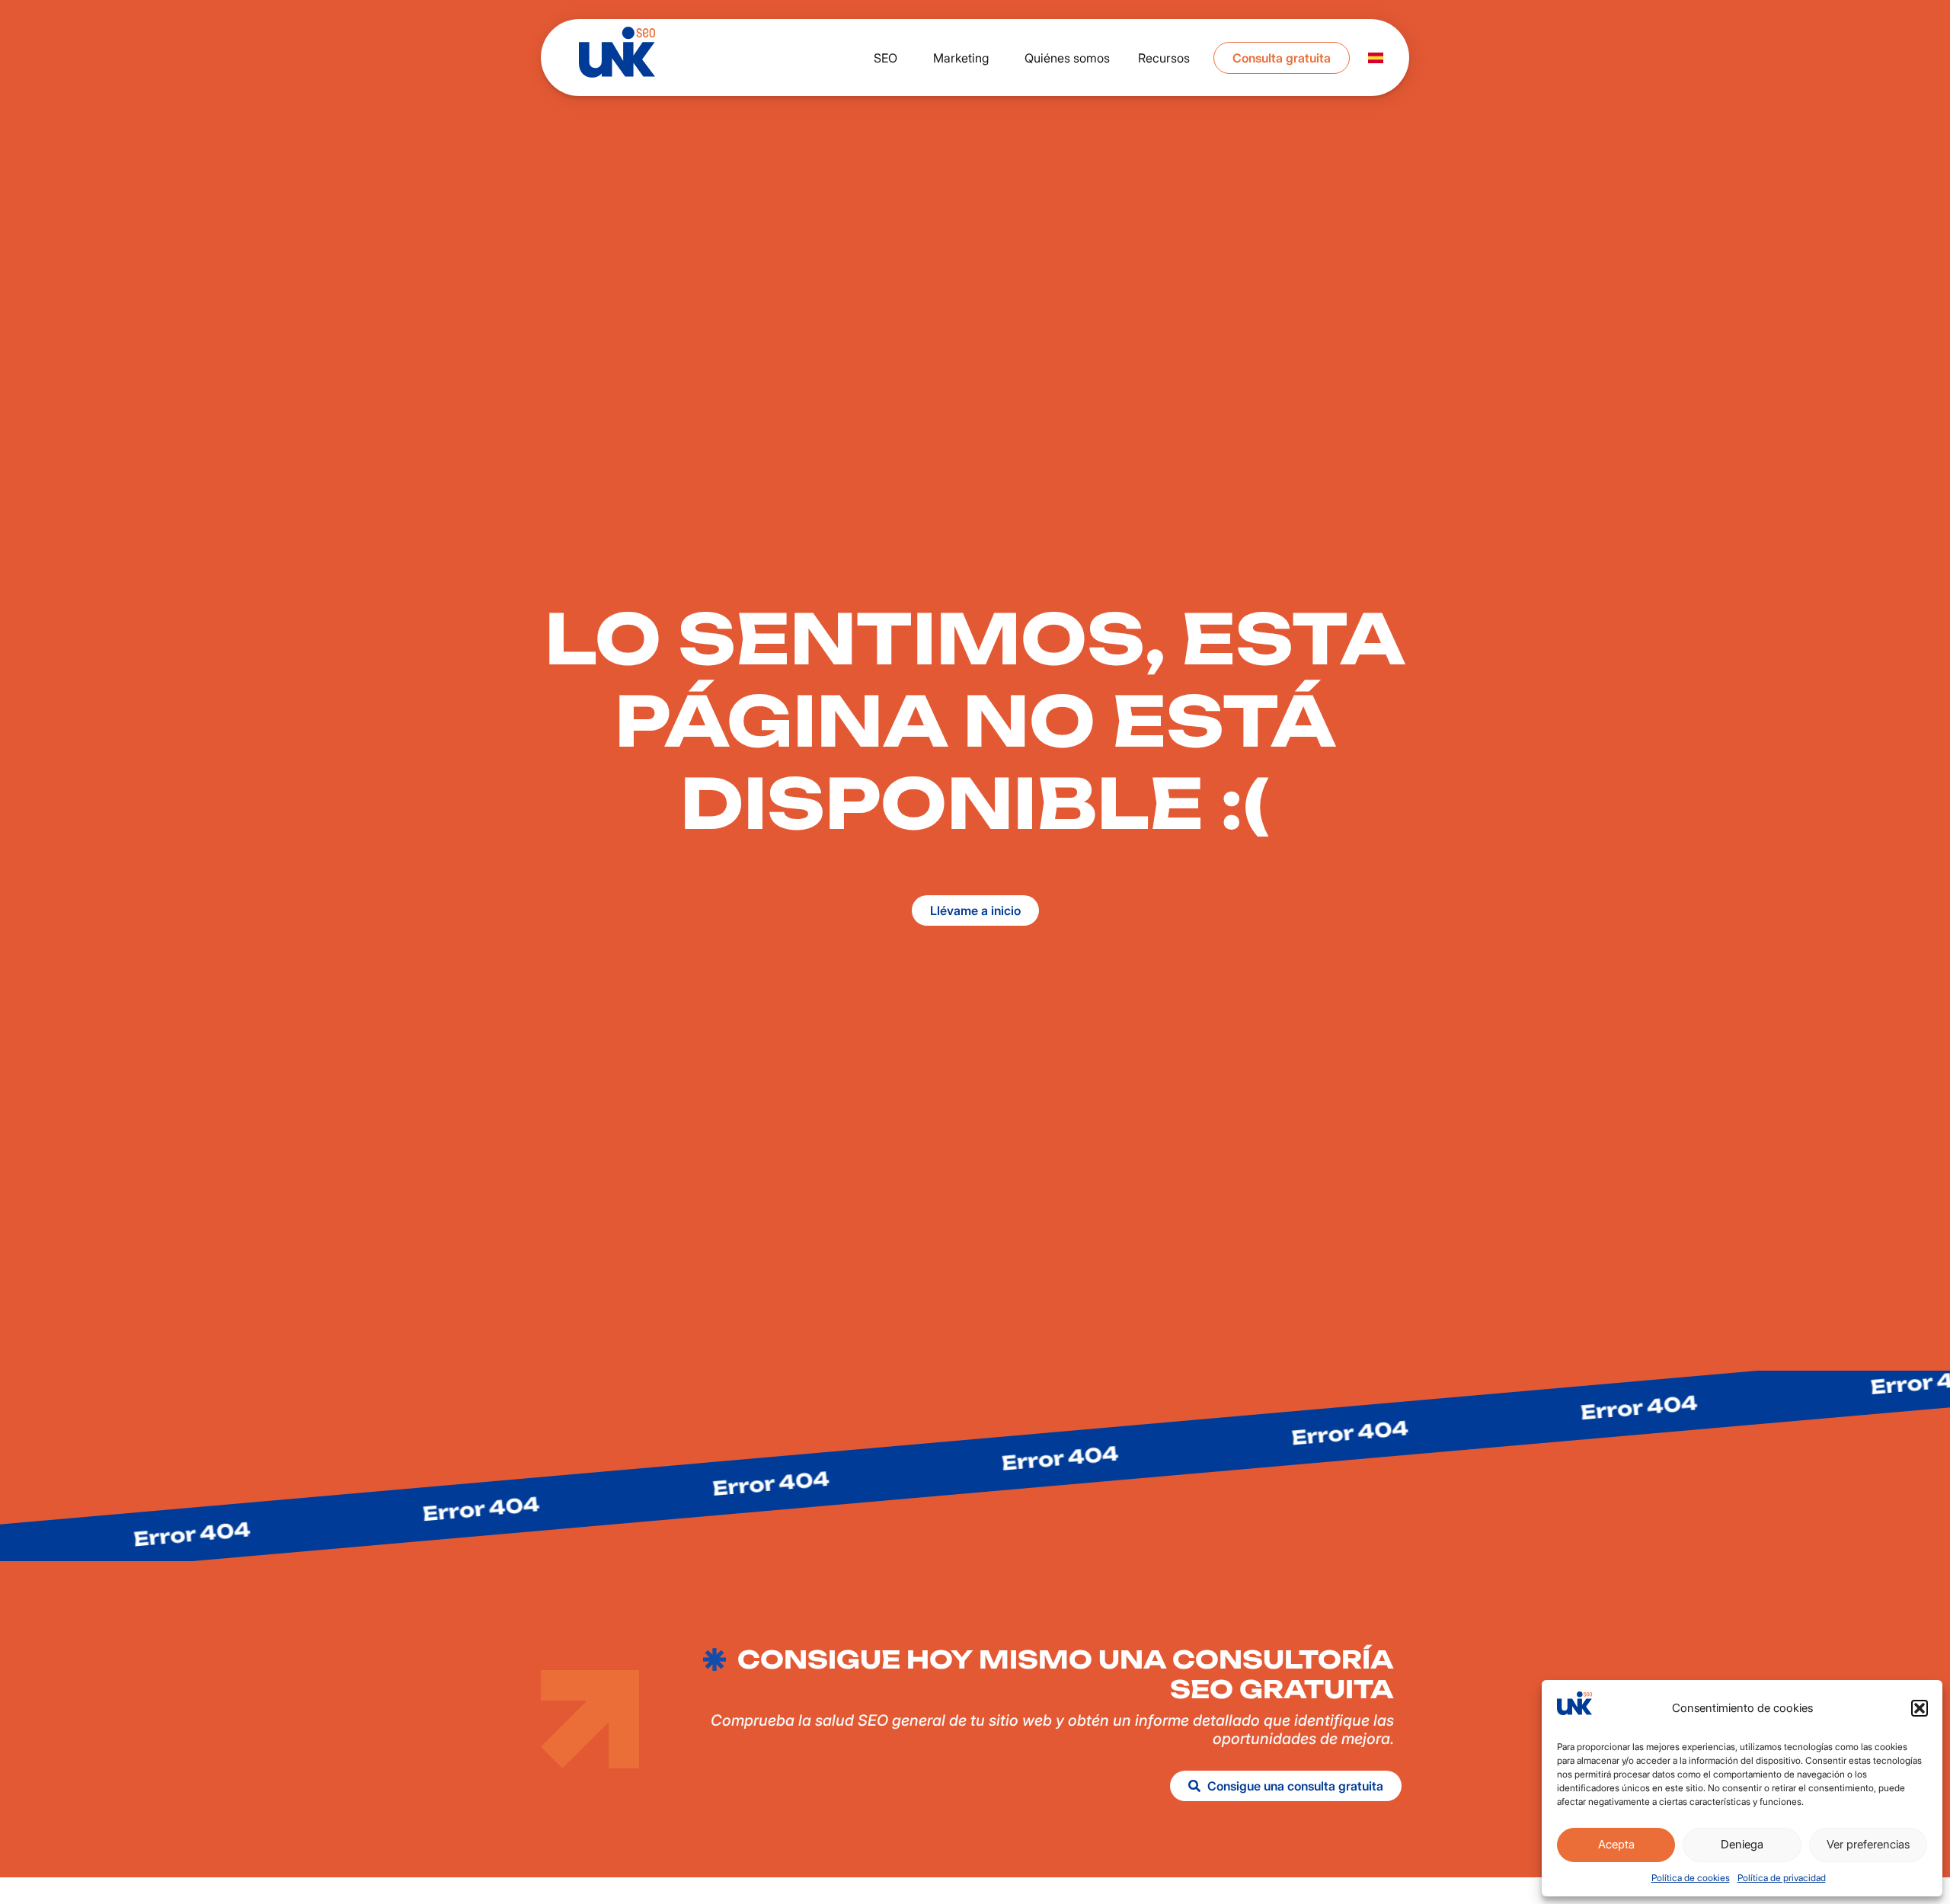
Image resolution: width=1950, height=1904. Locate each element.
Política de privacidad (1782, 1878)
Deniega (1742, 1844)
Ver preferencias (1868, 1844)
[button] (1920, 1708)
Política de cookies (1691, 1878)
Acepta (1616, 1844)
